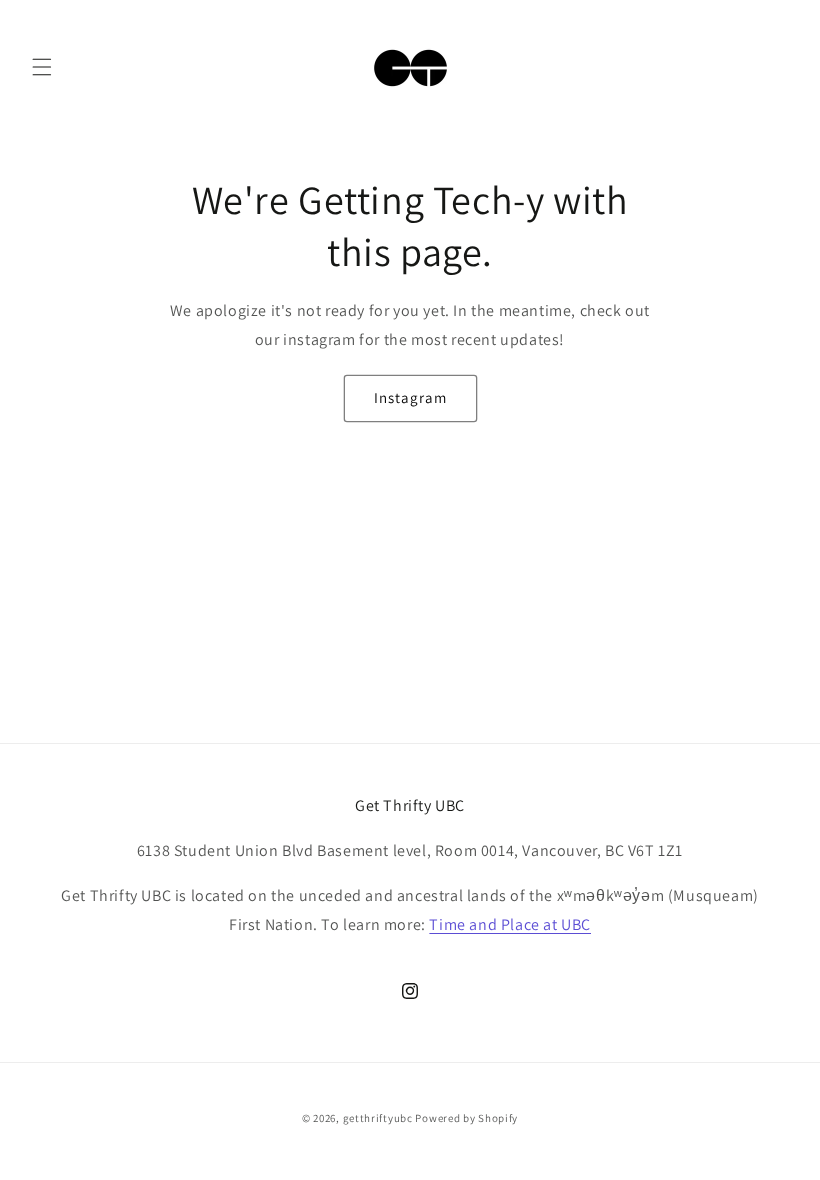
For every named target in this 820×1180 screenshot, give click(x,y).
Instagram (410, 397)
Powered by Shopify (466, 1118)
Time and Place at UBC (510, 924)
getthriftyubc (378, 1118)
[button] (42, 67)
